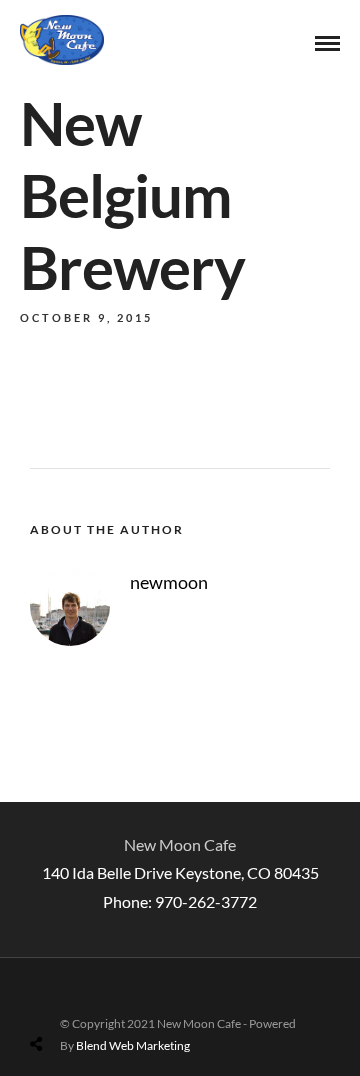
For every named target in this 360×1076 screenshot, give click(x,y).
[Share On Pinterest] (115, 996)
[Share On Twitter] (87, 996)
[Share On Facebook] (59, 996)
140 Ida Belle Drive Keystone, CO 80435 (180, 872)
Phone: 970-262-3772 (180, 901)
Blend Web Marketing (133, 1045)
